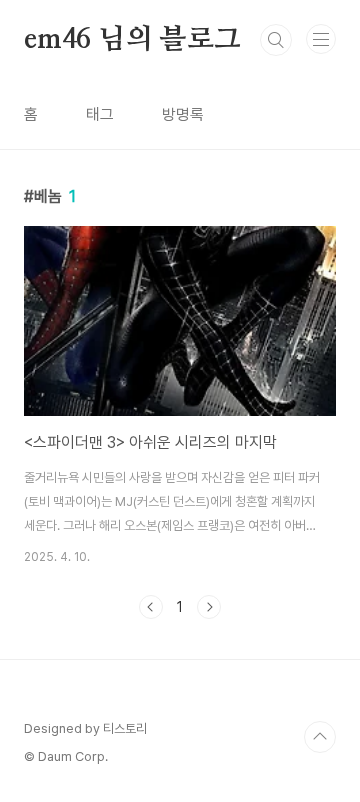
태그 (100, 114)
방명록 (183, 114)
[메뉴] (321, 39)
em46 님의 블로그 (132, 40)
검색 (276, 40)
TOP (320, 737)
